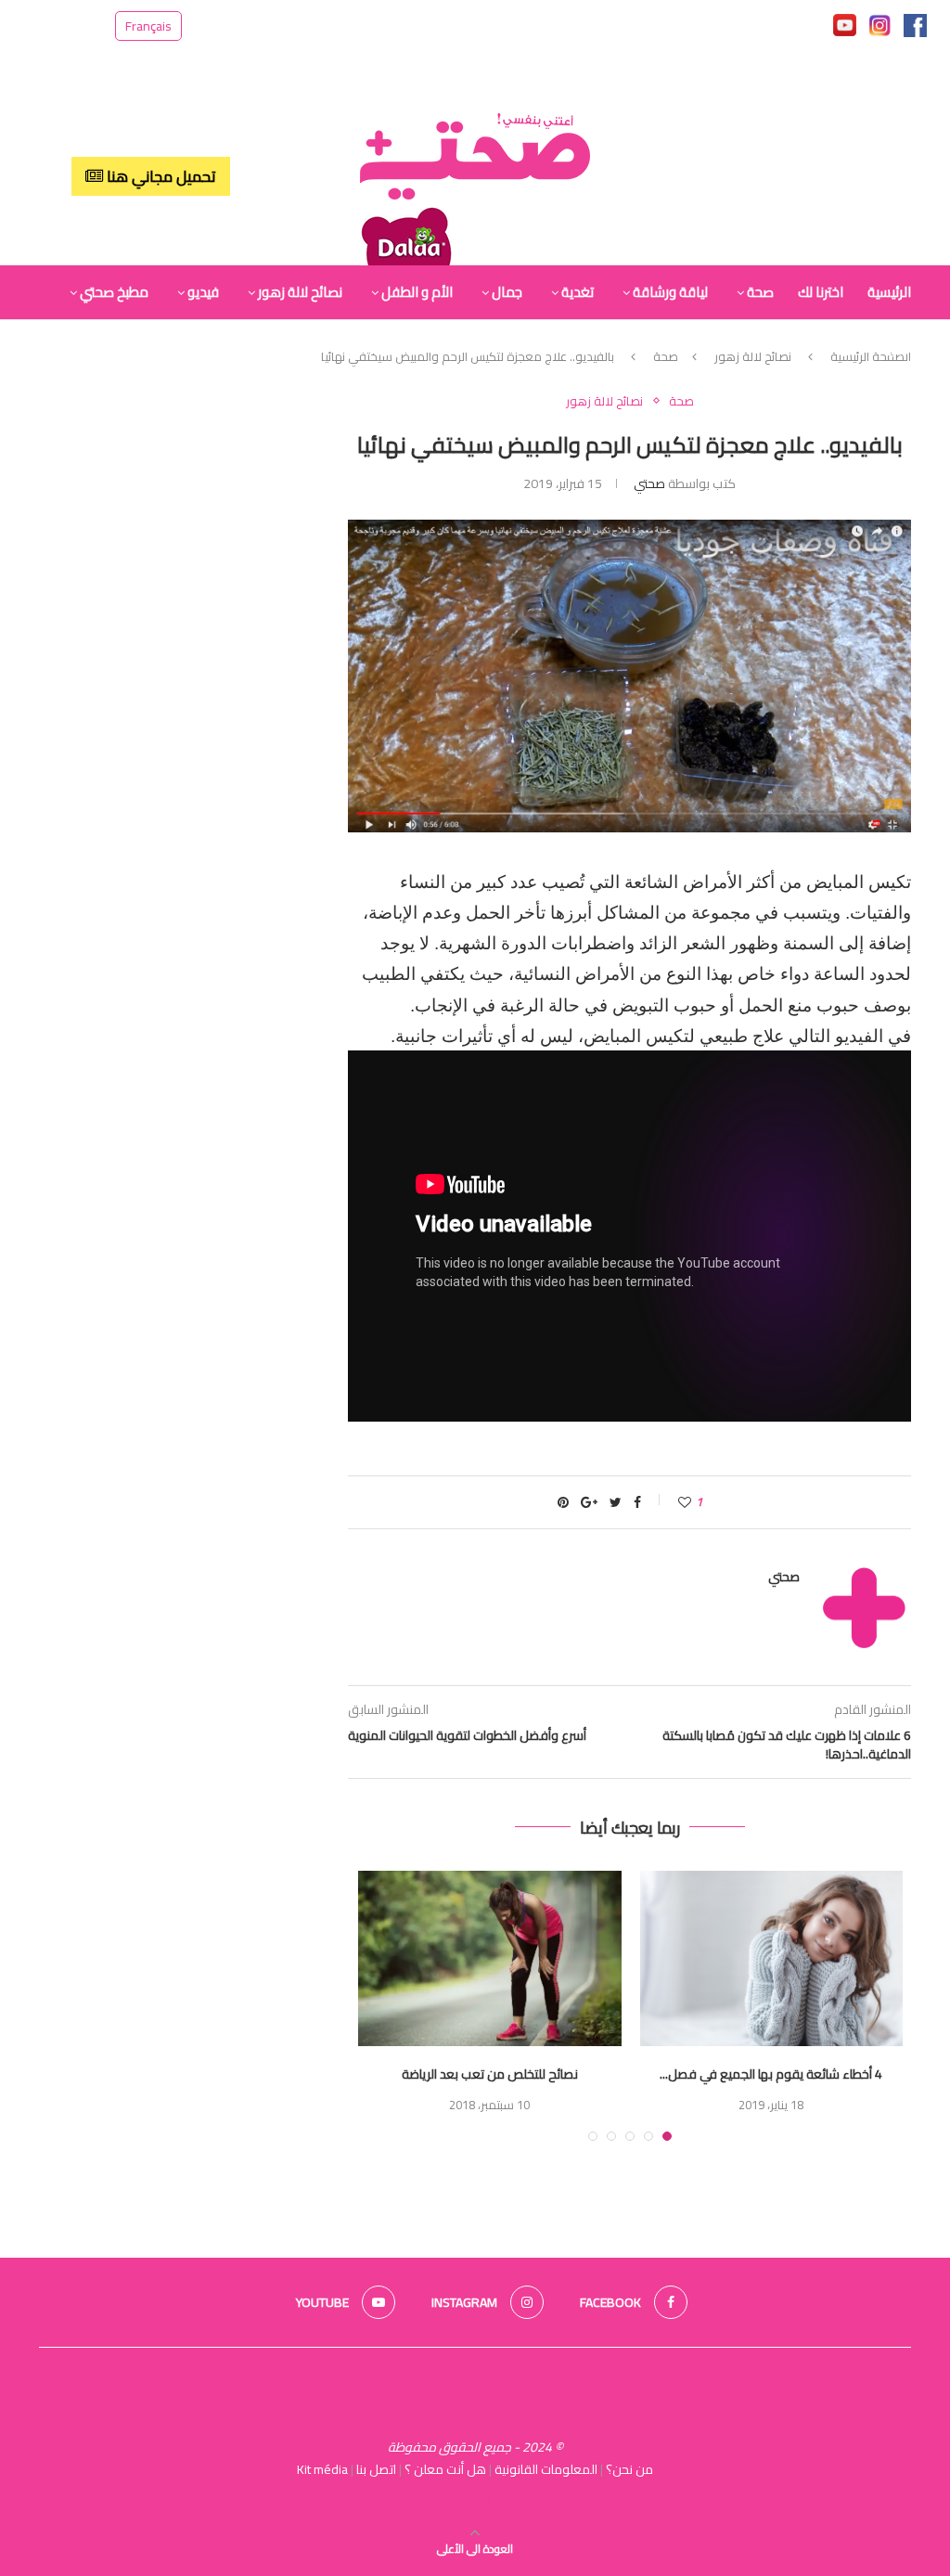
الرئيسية (889, 292)
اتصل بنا (376, 2469)
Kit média (322, 2469)
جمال (507, 292)
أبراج (899, 347)
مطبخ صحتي (114, 292)
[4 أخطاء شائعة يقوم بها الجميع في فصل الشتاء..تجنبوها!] (771, 1958)
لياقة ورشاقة (670, 292)
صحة (760, 292)
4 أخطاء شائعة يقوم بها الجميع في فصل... (771, 2074)
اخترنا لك (821, 292)
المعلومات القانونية (546, 2469)
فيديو (203, 292)
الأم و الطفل (417, 292)
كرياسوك (475, 2495)
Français (148, 26)
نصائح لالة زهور (300, 292)
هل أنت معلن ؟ (445, 2469)
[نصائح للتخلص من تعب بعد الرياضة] (489, 1958)
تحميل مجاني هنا (160, 176)
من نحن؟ (629, 2469)
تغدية (578, 292)
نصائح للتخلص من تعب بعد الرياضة (490, 2074)
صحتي (649, 483)
